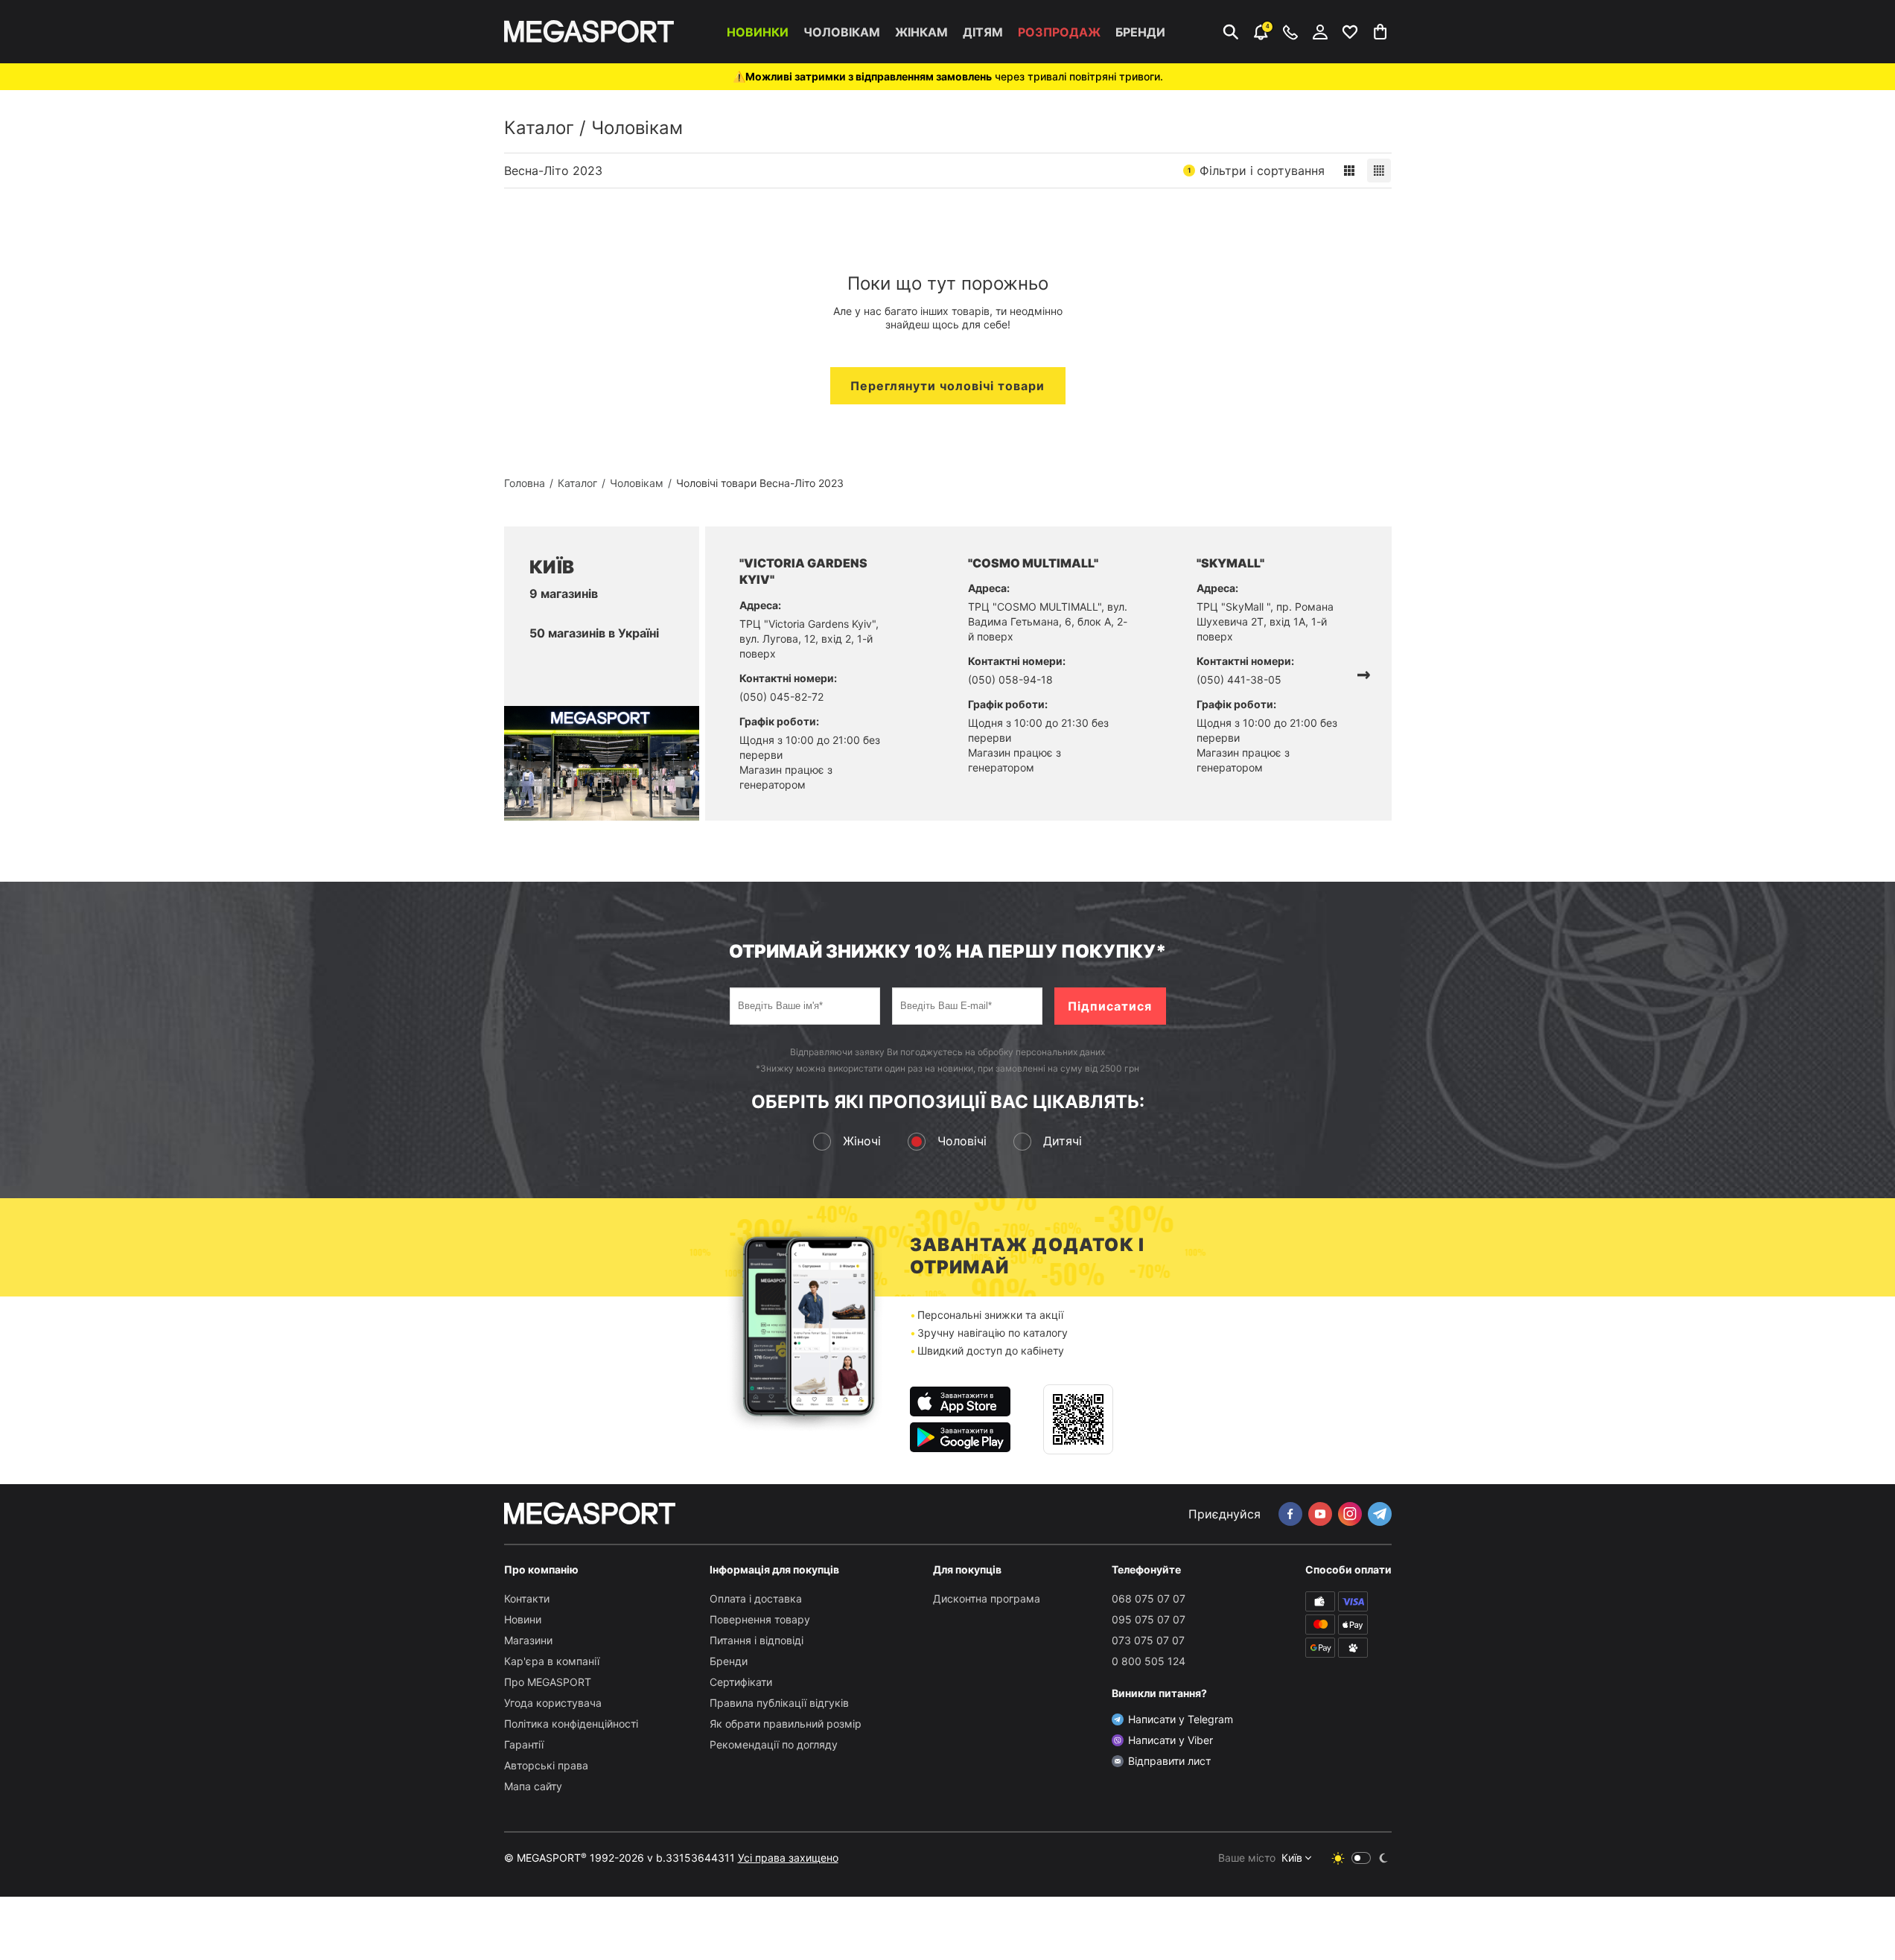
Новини (523, 1619)
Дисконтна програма (987, 1598)
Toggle (1361, 1858)
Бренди (1140, 32)
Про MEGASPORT (548, 1682)
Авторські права (546, 1765)
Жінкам (921, 32)
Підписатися (1110, 1006)
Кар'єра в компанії (552, 1661)
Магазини (528, 1640)
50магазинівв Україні (594, 633)
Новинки (758, 32)
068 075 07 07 (1149, 1598)
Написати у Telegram (1181, 1719)
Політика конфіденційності (571, 1724)
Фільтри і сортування (1256, 171)
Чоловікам (842, 32)
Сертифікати (741, 1682)
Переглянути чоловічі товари (947, 386)
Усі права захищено (788, 1858)
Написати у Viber (1171, 1740)
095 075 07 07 (1149, 1619)
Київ (1292, 1858)
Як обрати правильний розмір (786, 1724)
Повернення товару (760, 1619)
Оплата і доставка (756, 1598)
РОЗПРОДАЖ (1059, 32)
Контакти (527, 1598)
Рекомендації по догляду (774, 1744)
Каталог (539, 128)
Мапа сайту (533, 1786)
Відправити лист (1169, 1761)
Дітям (983, 32)
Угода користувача (553, 1703)
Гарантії (524, 1744)
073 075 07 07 (1148, 1640)
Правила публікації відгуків (779, 1703)
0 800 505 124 (1149, 1661)
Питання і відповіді (757, 1640)
